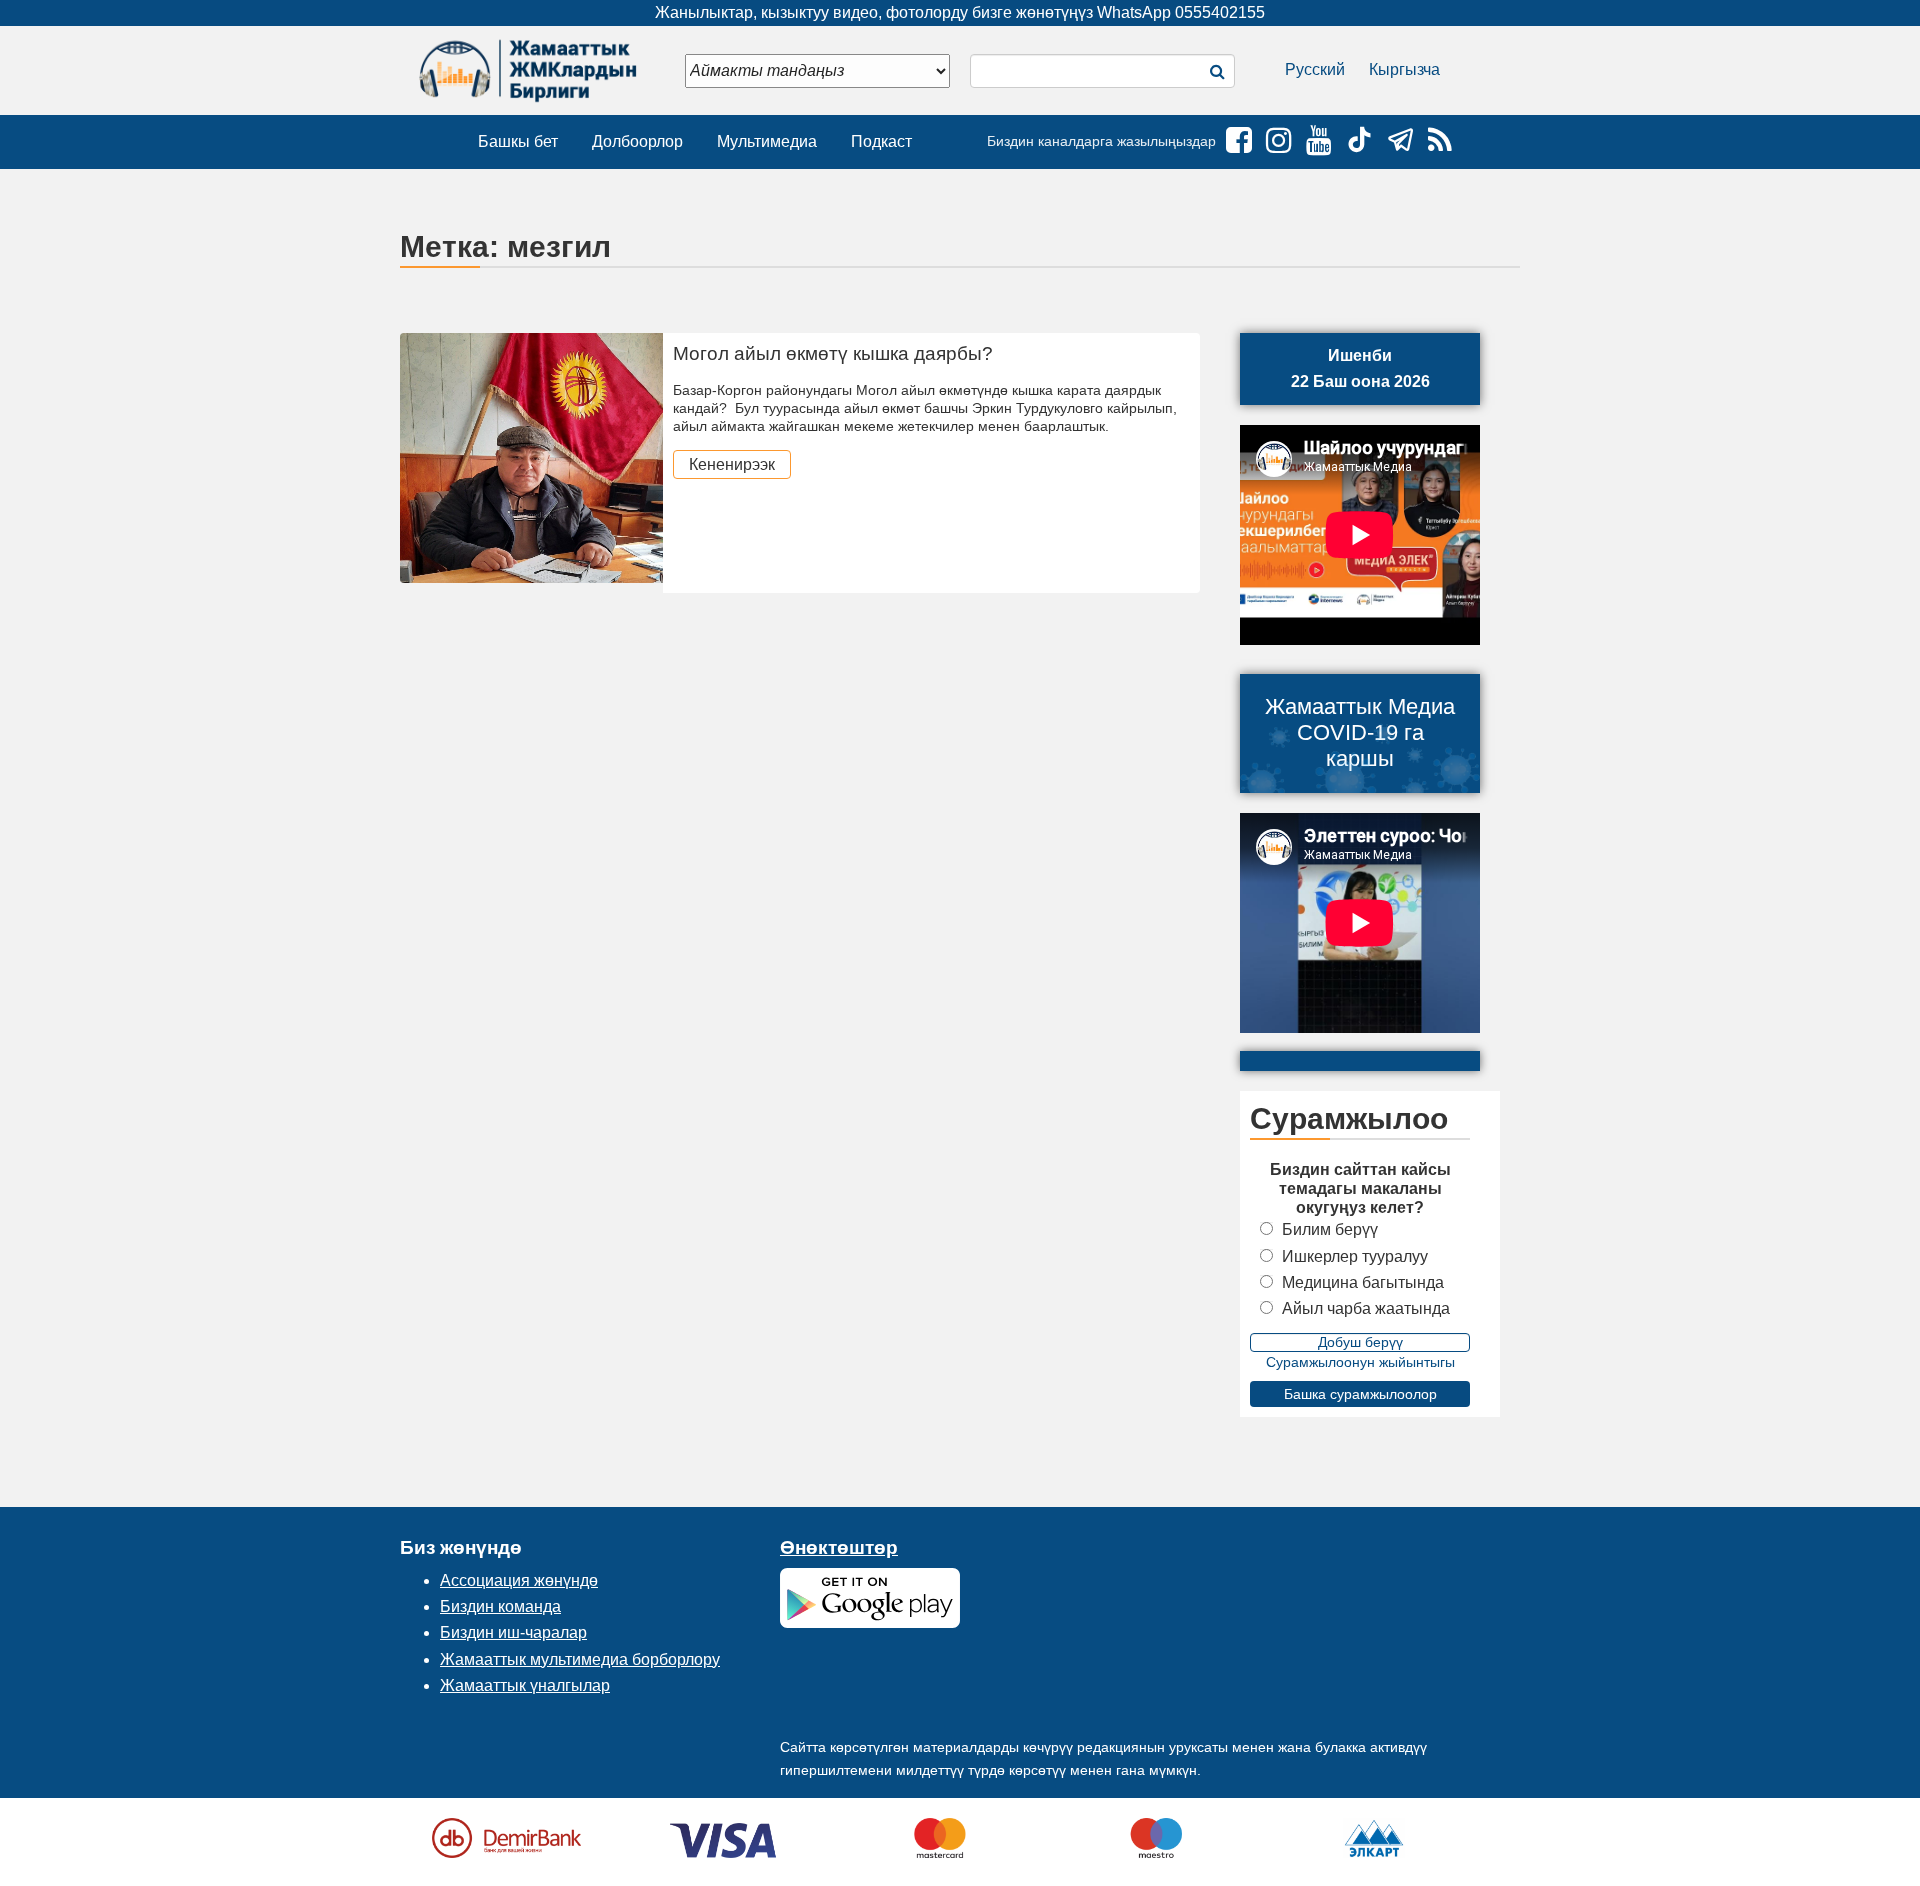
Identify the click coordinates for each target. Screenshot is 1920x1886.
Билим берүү (1330, 1229)
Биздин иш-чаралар (513, 1632)
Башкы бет (518, 141)
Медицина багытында (1363, 1282)
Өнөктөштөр (839, 1547)
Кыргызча (1404, 69)
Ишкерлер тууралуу (1355, 1256)
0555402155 (1220, 12)
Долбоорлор (637, 141)
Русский (1315, 69)
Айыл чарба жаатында (1366, 1308)
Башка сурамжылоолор (1360, 1394)
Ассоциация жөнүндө (519, 1580)
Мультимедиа (767, 141)
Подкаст (881, 141)
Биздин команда (500, 1606)
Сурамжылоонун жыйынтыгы (1360, 1362)
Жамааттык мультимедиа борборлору (580, 1659)
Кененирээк (732, 464)
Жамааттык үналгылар (525, 1685)
